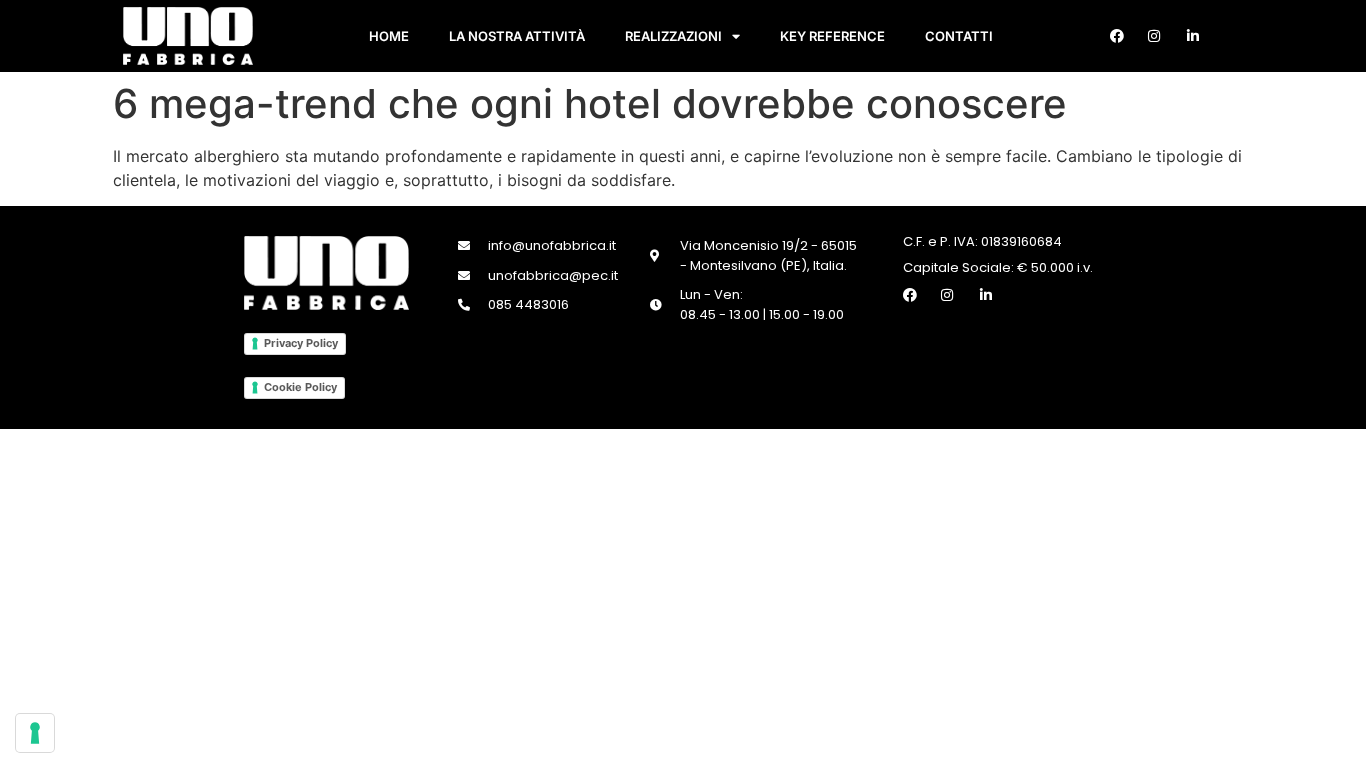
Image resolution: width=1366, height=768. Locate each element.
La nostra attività (517, 36)
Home (389, 36)
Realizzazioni (673, 36)
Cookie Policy (300, 387)
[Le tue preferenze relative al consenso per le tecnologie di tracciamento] (35, 733)
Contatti (959, 36)
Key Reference (832, 36)
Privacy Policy (301, 343)
